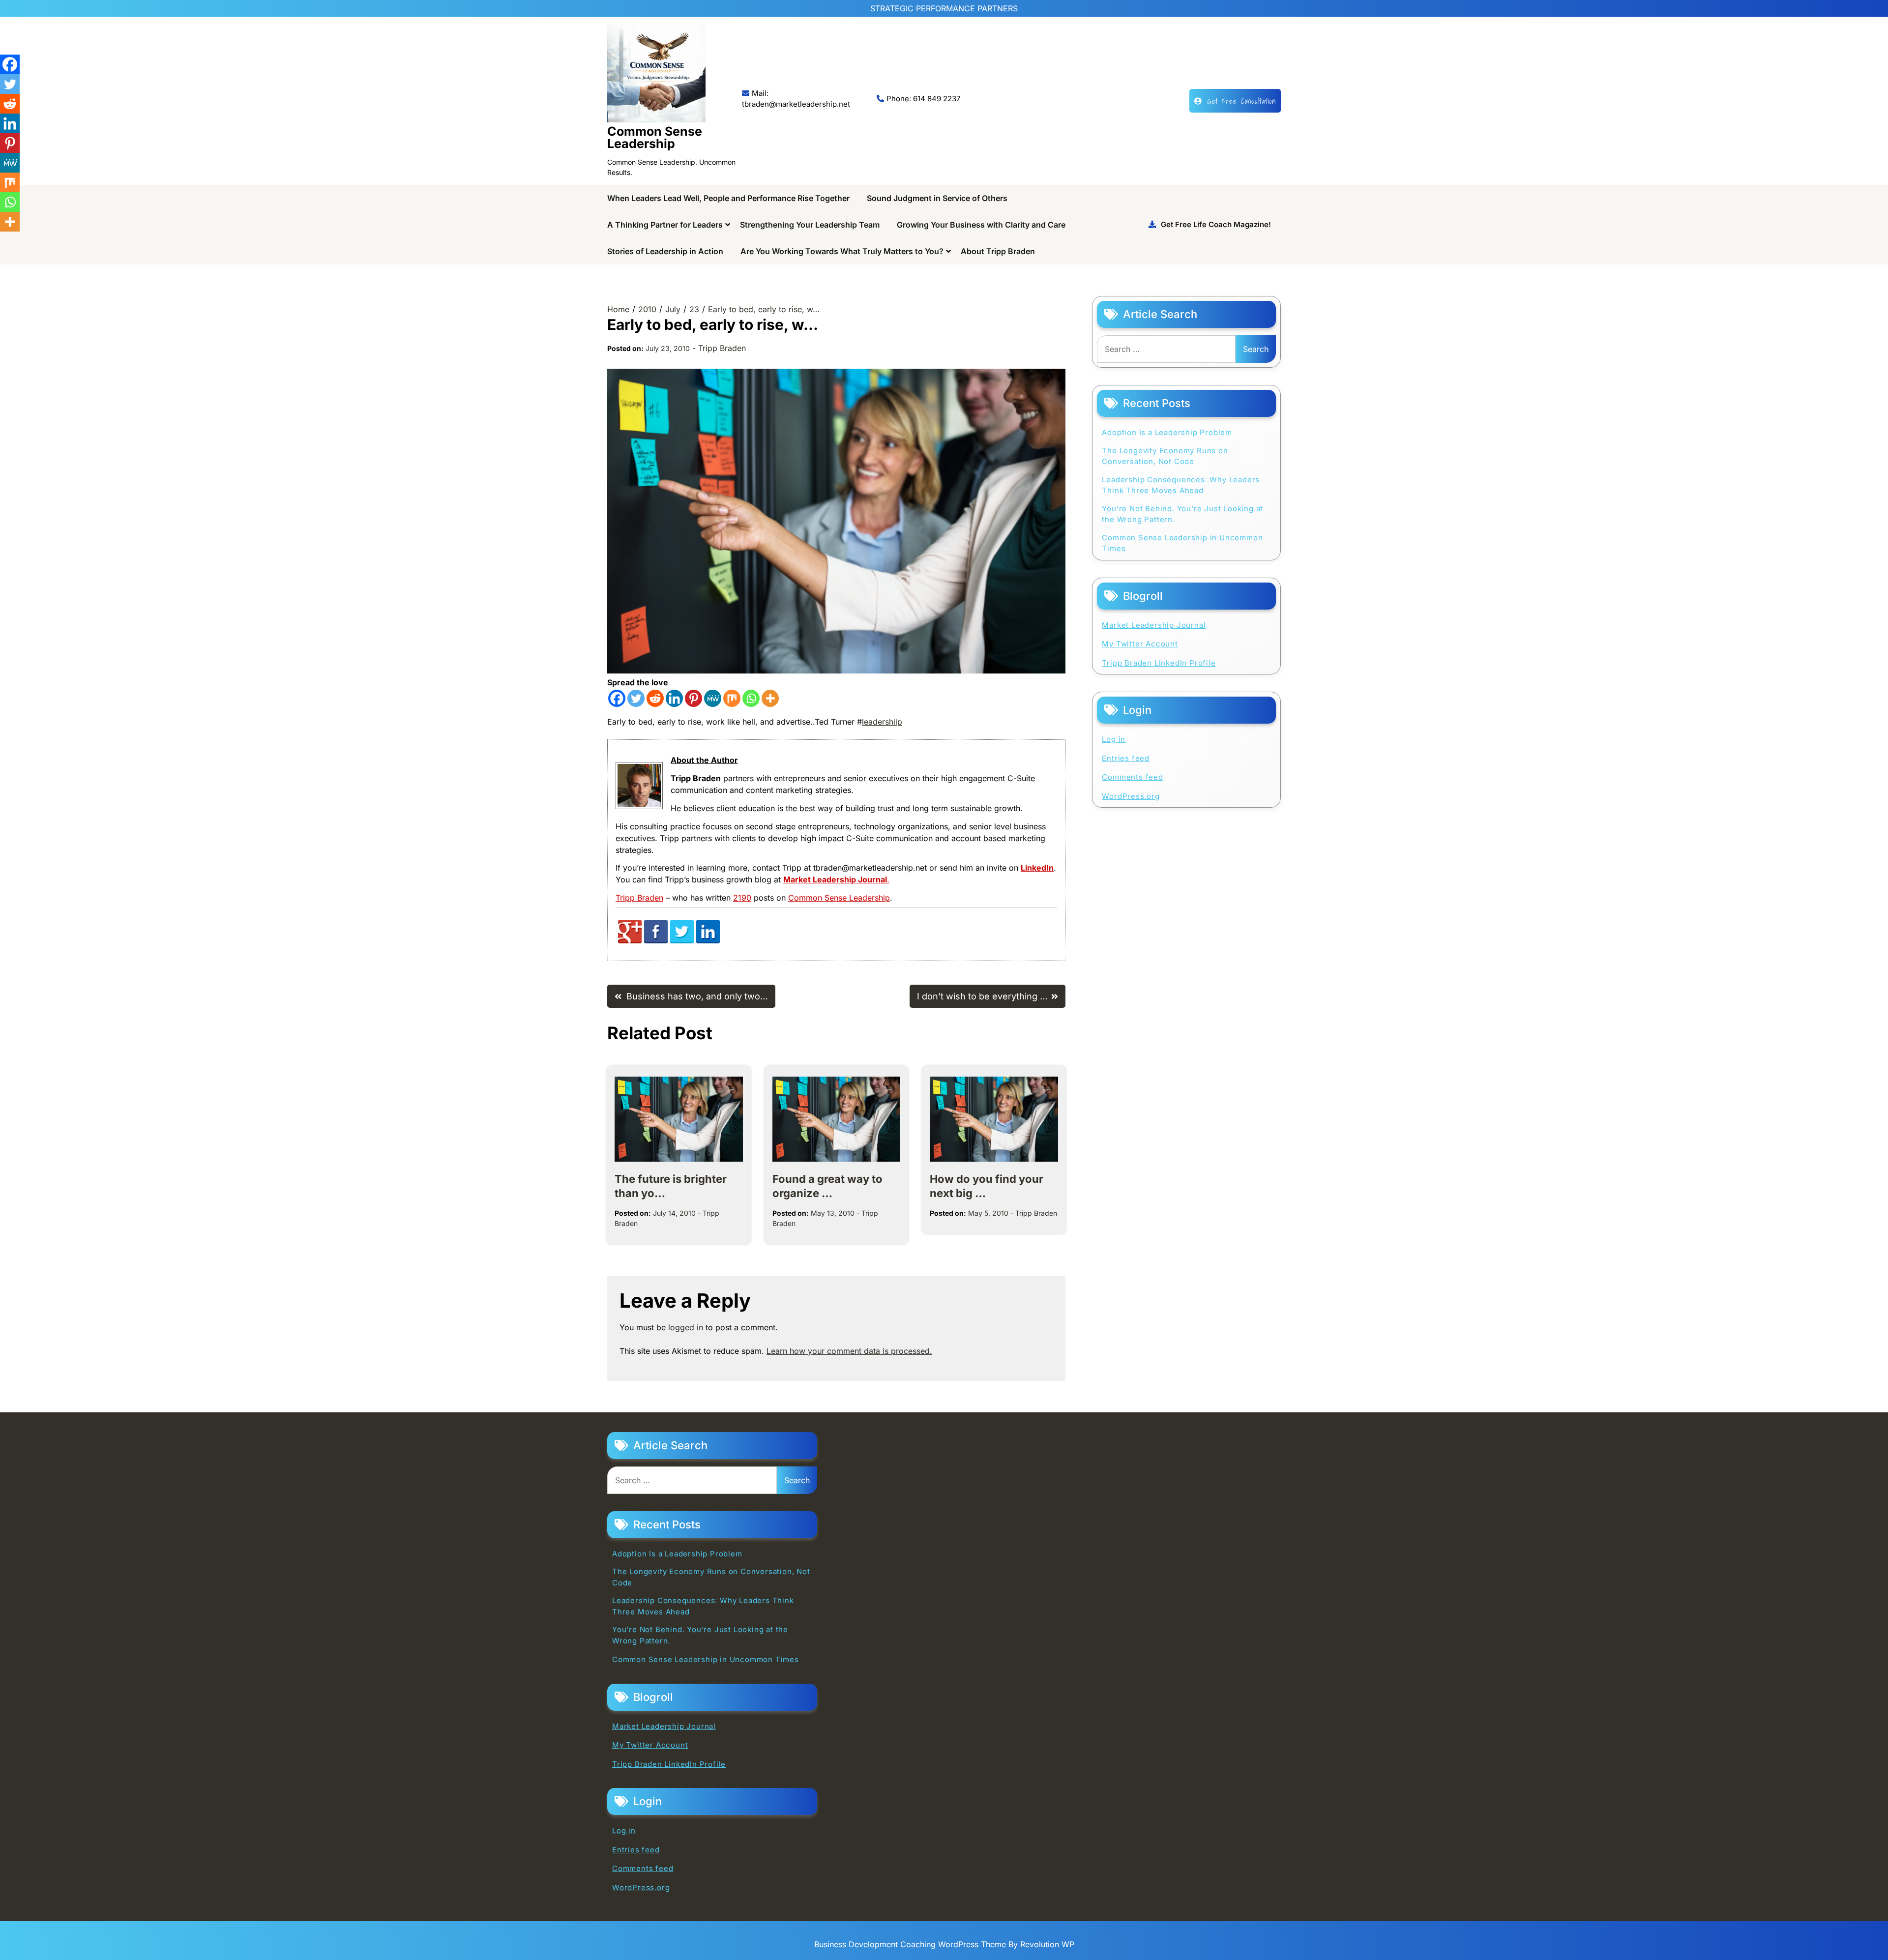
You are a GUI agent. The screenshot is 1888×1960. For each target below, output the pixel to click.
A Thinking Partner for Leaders (665, 225)
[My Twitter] (682, 941)
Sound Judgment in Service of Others (937, 198)
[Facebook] (617, 698)
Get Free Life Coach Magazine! (1216, 224)
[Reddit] (655, 698)
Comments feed (1132, 777)
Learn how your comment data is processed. (849, 1351)
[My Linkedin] (708, 941)
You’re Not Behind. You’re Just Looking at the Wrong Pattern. (1182, 514)
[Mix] (732, 698)
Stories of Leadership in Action (665, 251)
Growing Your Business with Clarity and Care (981, 225)
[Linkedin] (674, 698)
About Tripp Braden (998, 251)
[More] (770, 698)
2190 (742, 898)
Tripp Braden (722, 348)
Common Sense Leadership (655, 137)
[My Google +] (630, 941)
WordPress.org (1131, 796)
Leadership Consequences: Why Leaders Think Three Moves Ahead (1181, 485)
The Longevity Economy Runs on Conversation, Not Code (1165, 456)
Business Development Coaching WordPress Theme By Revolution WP (944, 1944)
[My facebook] (656, 941)
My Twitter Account (1140, 644)
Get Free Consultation (1241, 101)
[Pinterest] (693, 698)
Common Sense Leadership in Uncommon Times (1182, 543)
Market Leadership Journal (1154, 625)
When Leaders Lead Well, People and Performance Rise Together (728, 198)
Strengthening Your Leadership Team (810, 225)
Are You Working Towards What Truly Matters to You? (842, 251)
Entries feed (1126, 758)
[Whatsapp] (751, 698)
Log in (1114, 739)
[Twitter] (636, 698)
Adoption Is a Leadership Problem (1167, 432)
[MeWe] (713, 698)
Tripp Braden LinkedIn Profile (1159, 663)
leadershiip (882, 722)
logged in (686, 1327)
